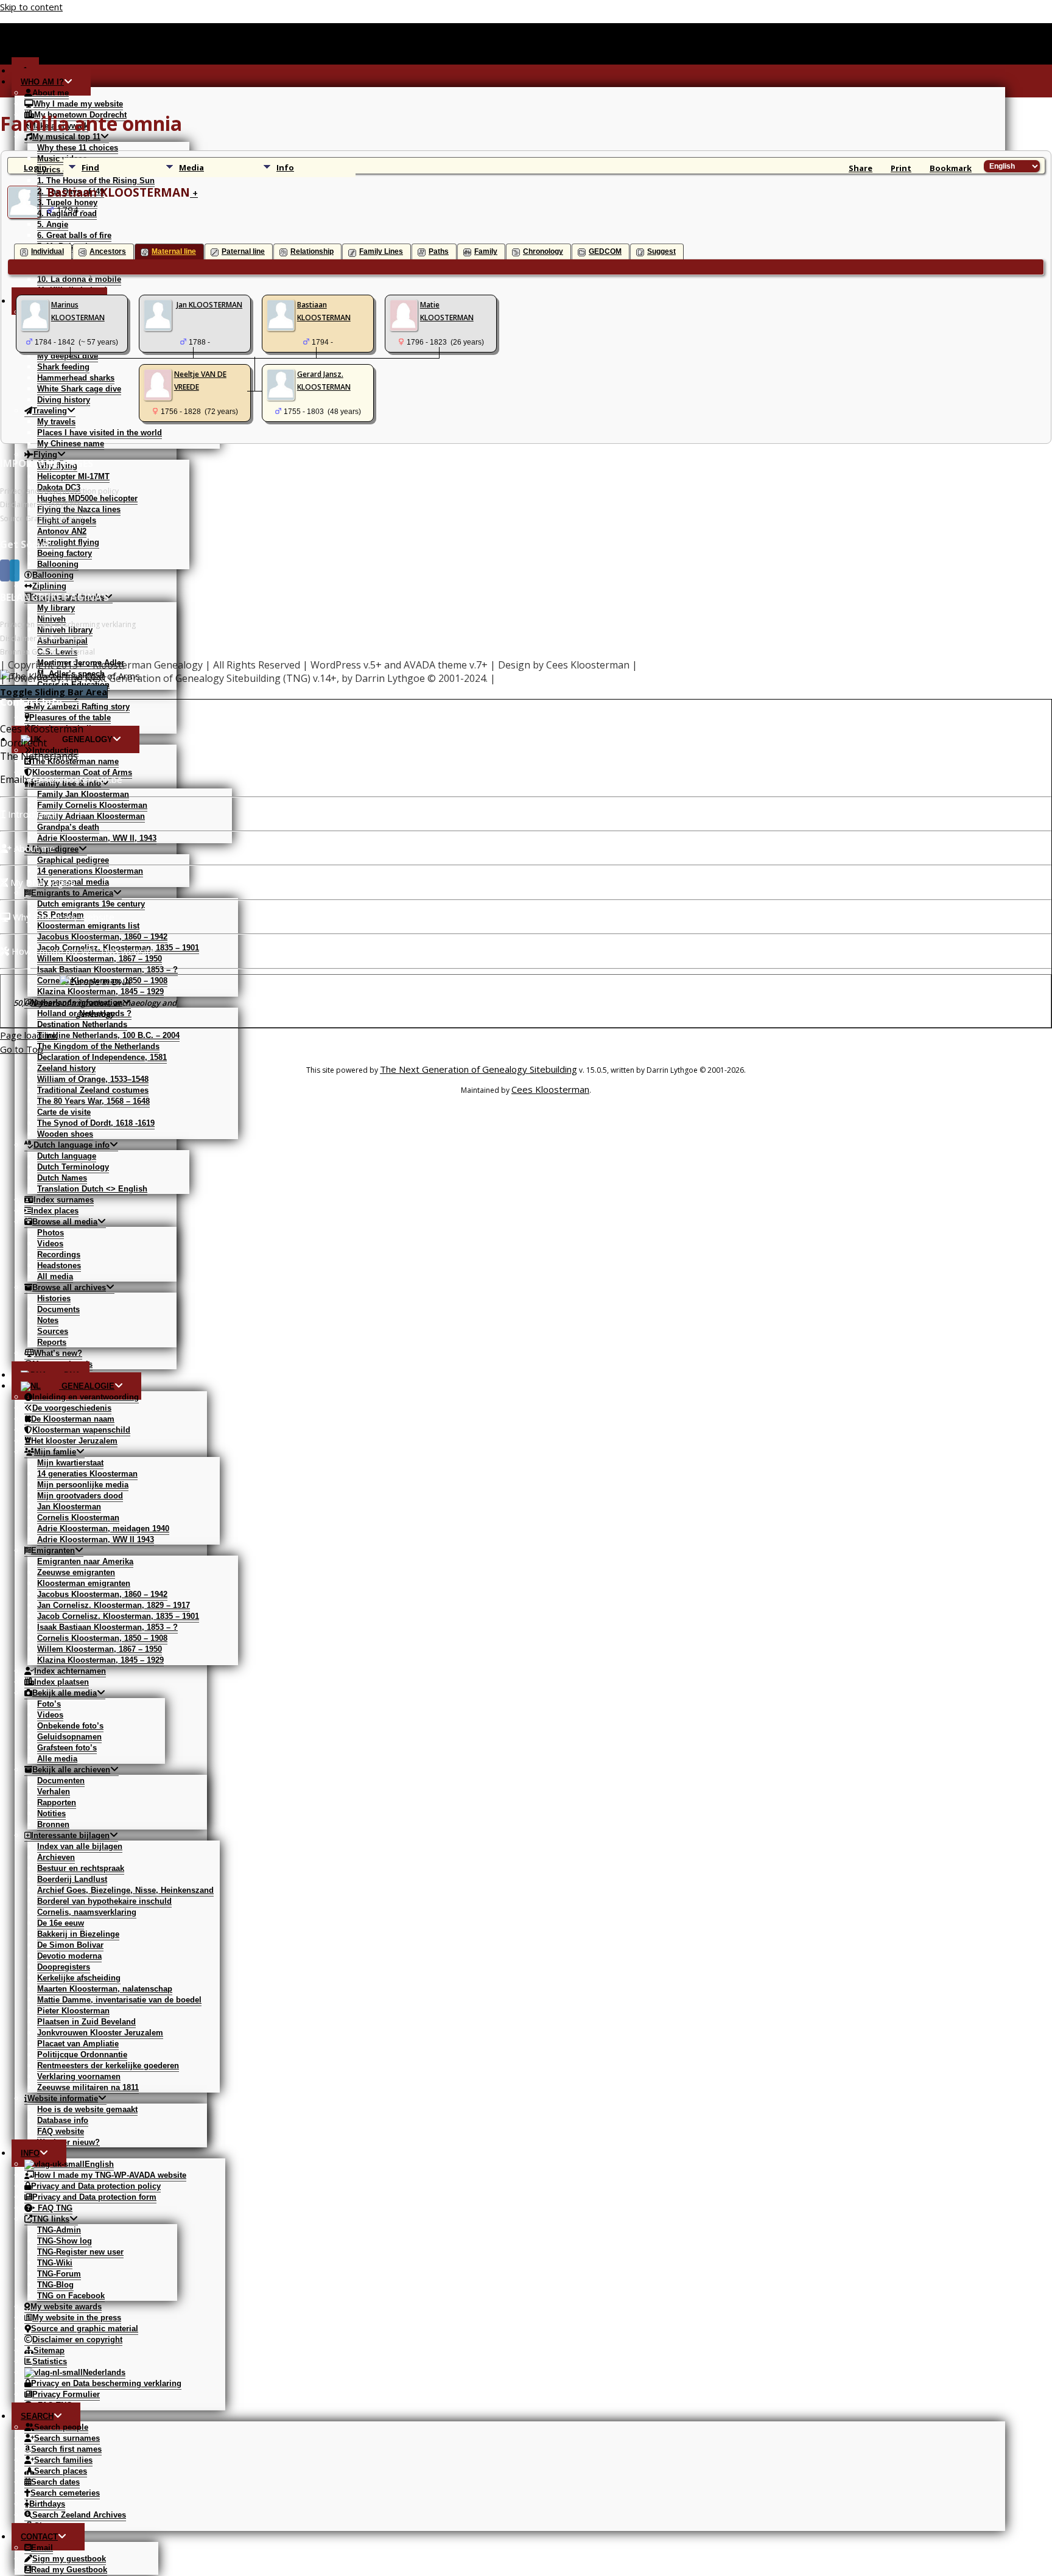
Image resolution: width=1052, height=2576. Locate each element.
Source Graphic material (42, 518)
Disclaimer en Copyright (41, 638)
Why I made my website (62, 917)
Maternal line (174, 251)
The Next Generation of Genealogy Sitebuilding (479, 1069)
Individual (47, 251)
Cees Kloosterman (550, 1089)
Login (35, 167)
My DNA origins (41, 882)
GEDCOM (605, 251)
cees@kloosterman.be (75, 779)
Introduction (32, 814)
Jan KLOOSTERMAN (209, 305)
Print (901, 168)
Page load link (29, 1035)
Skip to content (31, 7)
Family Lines (381, 251)
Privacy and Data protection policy (59, 491)
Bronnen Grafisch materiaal (47, 652)
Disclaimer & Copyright (40, 504)
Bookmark (951, 168)
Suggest (661, 251)
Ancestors (108, 251)
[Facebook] (5, 570)
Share (861, 168)
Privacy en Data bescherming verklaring (68, 624)
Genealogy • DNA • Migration (333, 57)
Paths (439, 251)
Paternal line (243, 251)
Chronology (543, 251)
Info (285, 167)
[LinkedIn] (15, 570)
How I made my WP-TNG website (82, 951)
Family (486, 251)
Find (90, 167)
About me (33, 848)
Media (191, 167)
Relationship (312, 251)
